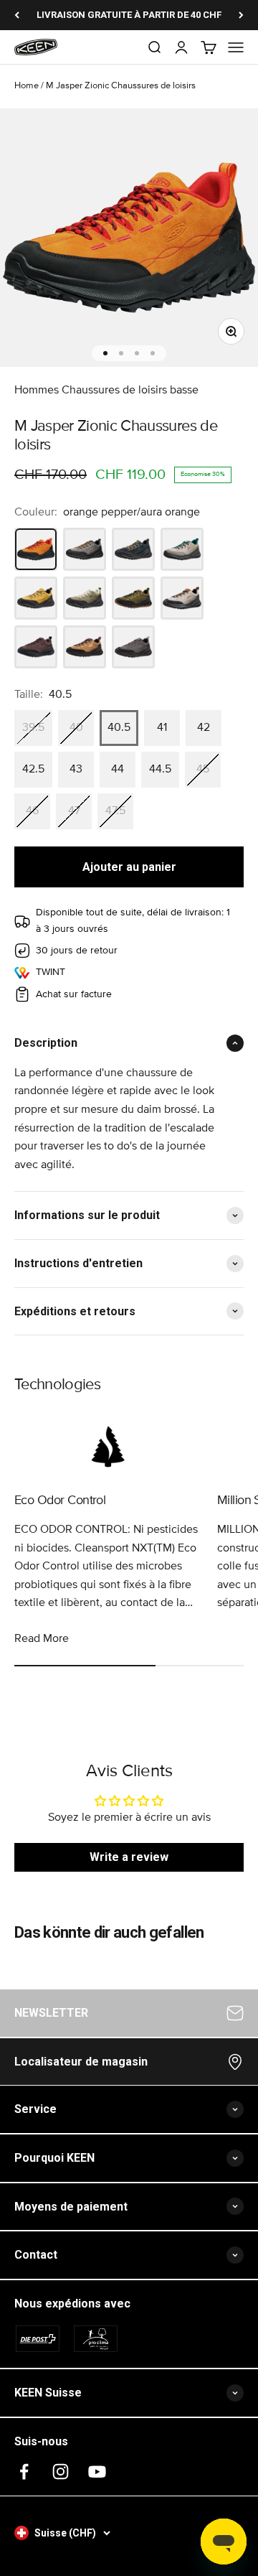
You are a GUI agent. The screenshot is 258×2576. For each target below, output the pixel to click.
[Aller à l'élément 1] (105, 353)
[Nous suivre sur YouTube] (97, 2472)
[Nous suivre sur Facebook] (24, 2472)
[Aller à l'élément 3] (137, 353)
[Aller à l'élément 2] (121, 353)
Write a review (129, 1857)
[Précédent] (17, 15)
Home (27, 86)
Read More (42, 1638)
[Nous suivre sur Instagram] (61, 2472)
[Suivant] (241, 15)
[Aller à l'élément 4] (153, 353)
